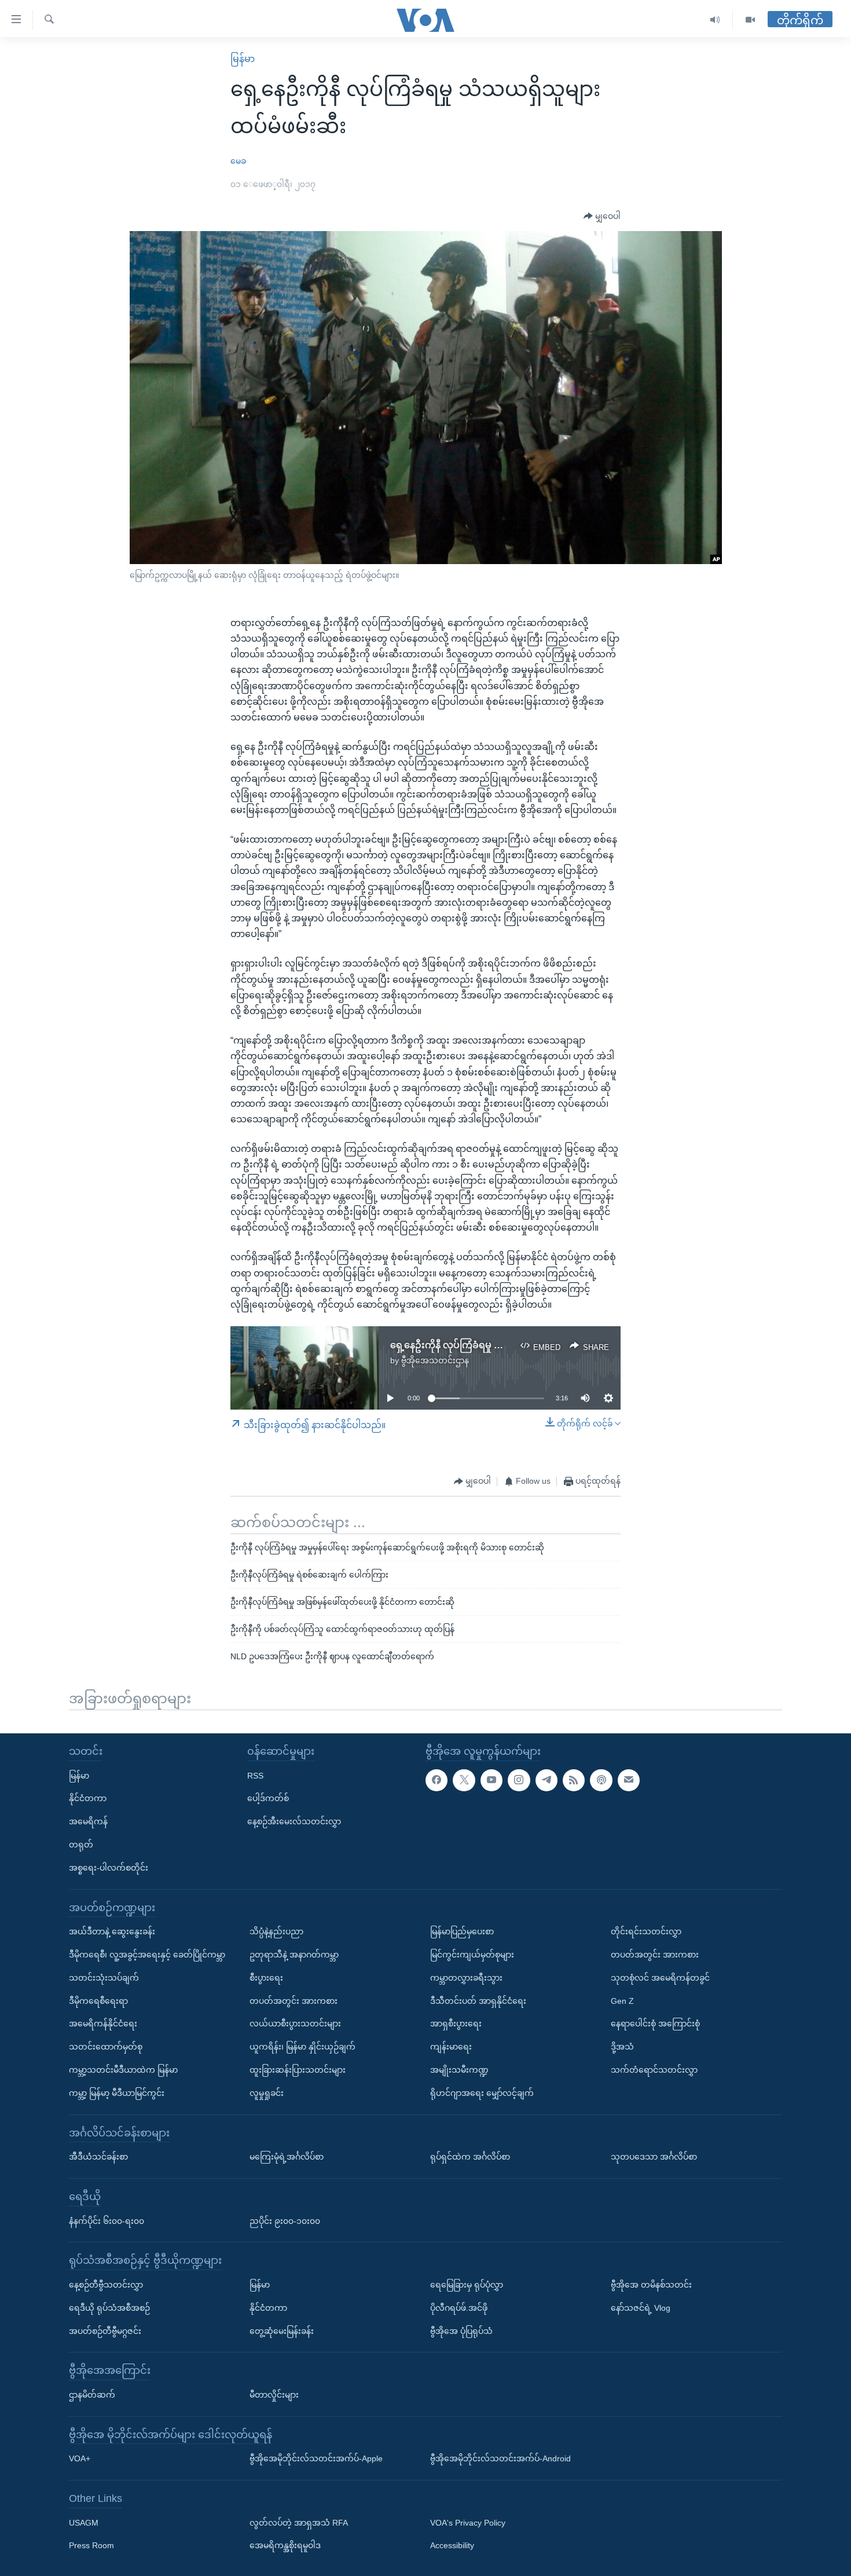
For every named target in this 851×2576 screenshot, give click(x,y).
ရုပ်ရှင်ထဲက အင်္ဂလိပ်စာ (470, 2157)
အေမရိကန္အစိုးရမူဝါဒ (285, 2545)
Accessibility (452, 2545)
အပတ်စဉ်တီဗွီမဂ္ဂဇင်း (105, 2330)
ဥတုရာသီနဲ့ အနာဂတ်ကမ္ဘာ (294, 1955)
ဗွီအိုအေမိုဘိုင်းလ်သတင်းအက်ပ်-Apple (316, 2458)
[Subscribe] (629, 1780)
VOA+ (80, 2458)
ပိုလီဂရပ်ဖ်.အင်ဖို (459, 2308)
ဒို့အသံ (622, 2047)
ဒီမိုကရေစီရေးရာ (98, 2001)
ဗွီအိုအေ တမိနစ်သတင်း (651, 2285)
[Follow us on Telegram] (546, 1780)
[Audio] (715, 20)
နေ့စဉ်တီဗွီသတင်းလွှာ (106, 2285)
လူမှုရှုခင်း (267, 2093)
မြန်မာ (243, 59)
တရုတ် (81, 1845)
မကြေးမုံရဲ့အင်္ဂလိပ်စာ (287, 2157)
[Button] (602, 217)
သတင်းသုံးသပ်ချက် (104, 1978)
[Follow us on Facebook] (436, 1780)
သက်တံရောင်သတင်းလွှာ (654, 2070)
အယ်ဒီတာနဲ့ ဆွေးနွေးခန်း (112, 1931)
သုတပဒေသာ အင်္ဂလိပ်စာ (654, 2157)
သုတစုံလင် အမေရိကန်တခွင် (660, 1978)
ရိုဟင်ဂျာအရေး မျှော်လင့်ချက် (482, 2093)
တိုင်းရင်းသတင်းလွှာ (646, 1931)
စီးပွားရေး (266, 1978)
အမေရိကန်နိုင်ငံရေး (103, 2024)
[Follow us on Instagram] (519, 1780)
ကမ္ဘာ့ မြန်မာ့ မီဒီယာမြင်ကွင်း (117, 2093)
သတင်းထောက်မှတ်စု (106, 2047)
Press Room (91, 2545)
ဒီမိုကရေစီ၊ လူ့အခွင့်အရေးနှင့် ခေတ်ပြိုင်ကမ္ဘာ (147, 1955)
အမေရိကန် (88, 1821)
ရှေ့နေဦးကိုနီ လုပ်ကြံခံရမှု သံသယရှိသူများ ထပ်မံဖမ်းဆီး (502, 1345)
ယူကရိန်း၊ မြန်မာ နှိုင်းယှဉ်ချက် (302, 2047)
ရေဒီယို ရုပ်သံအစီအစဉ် (109, 2308)
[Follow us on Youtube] (491, 1780)
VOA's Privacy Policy (468, 2523)
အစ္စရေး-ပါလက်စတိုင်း (109, 1868)
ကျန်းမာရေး (451, 2047)
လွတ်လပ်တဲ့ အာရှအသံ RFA (299, 2523)
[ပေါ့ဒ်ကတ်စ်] (601, 1780)
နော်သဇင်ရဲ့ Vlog (641, 2308)
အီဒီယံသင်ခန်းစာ (98, 2157)
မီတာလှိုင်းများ (274, 2395)
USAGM (84, 2523)
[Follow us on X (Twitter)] (464, 1780)
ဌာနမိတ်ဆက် (92, 2395)
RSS (255, 1776)
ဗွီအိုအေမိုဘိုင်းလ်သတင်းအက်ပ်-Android (500, 2458)
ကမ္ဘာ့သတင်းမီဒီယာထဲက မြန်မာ (123, 2070)
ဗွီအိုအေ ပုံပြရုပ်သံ (461, 2330)
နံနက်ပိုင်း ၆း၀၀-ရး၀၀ (107, 2220)
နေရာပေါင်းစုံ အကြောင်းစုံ (655, 2024)
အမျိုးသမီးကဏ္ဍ (459, 2070)
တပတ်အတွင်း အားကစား (294, 2001)
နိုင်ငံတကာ (88, 1798)
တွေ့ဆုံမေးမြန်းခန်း (282, 2330)
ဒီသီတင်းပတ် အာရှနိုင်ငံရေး (478, 2001)
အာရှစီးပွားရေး (456, 2024)
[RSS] (574, 1780)
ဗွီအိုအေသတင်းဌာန (435, 1360)
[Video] (750, 20)
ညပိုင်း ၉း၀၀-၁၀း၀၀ (285, 2220)
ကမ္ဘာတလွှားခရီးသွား (466, 1978)
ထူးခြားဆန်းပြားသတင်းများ (298, 2070)
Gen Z (622, 2001)
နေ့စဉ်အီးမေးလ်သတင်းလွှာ (294, 1821)
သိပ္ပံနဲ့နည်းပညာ (276, 1931)
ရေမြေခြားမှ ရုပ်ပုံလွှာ (467, 2285)
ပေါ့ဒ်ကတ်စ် (268, 1798)
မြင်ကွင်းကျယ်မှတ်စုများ (472, 1955)
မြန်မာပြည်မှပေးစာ (462, 1931)
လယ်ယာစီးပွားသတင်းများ (295, 2024)
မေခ (238, 161)
